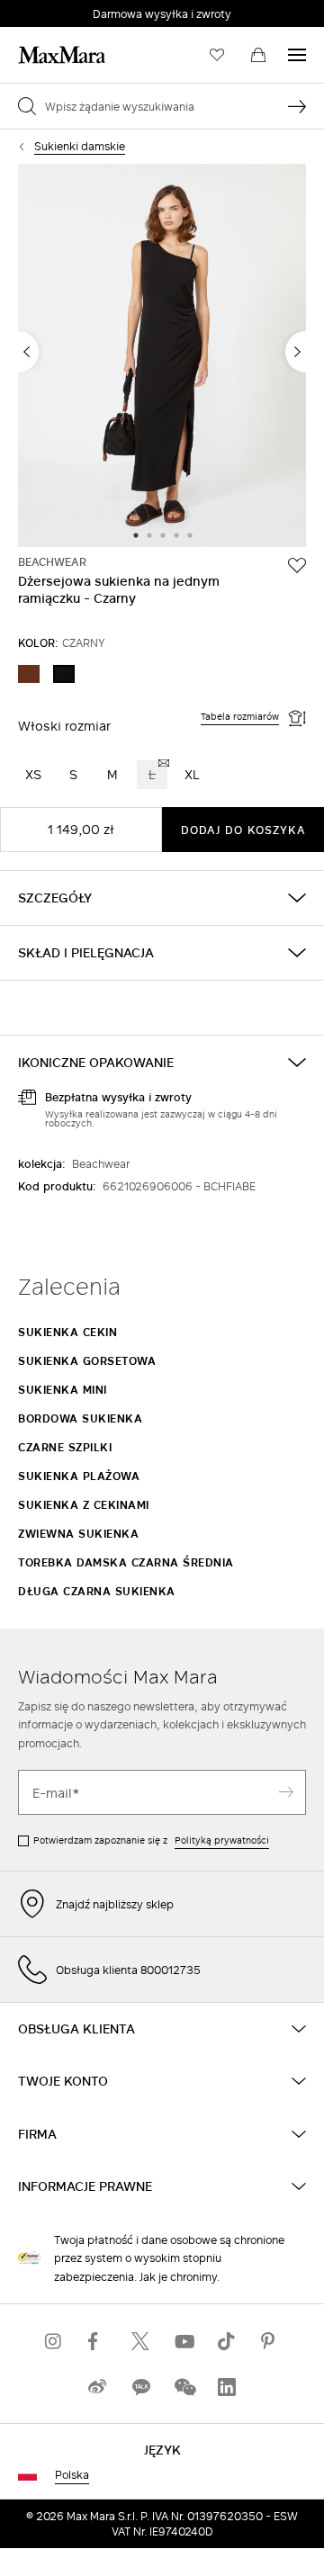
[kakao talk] (140, 2387)
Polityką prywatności (222, 1840)
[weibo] (97, 2387)
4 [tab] (176, 536)
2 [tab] (149, 536)
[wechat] (184, 2387)
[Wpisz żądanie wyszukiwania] (297, 106)
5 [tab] (190, 536)
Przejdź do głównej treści (81, 10)
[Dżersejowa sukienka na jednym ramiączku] (297, 565)
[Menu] (297, 55)
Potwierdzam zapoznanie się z (151, 1840)
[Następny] (296, 352)
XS (33, 774)
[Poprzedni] (28, 352)
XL (192, 774)
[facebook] (97, 2341)
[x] (140, 2341)
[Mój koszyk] (258, 55)
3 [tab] (163, 536)
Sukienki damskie (80, 146)
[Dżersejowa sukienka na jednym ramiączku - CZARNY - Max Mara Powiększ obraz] (162, 357)
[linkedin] (227, 2387)
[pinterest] (270, 2341)
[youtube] (184, 2341)
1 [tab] (136, 536)
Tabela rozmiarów (240, 717)
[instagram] (54, 2341)
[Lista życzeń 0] (217, 55)
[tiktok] (227, 2341)
